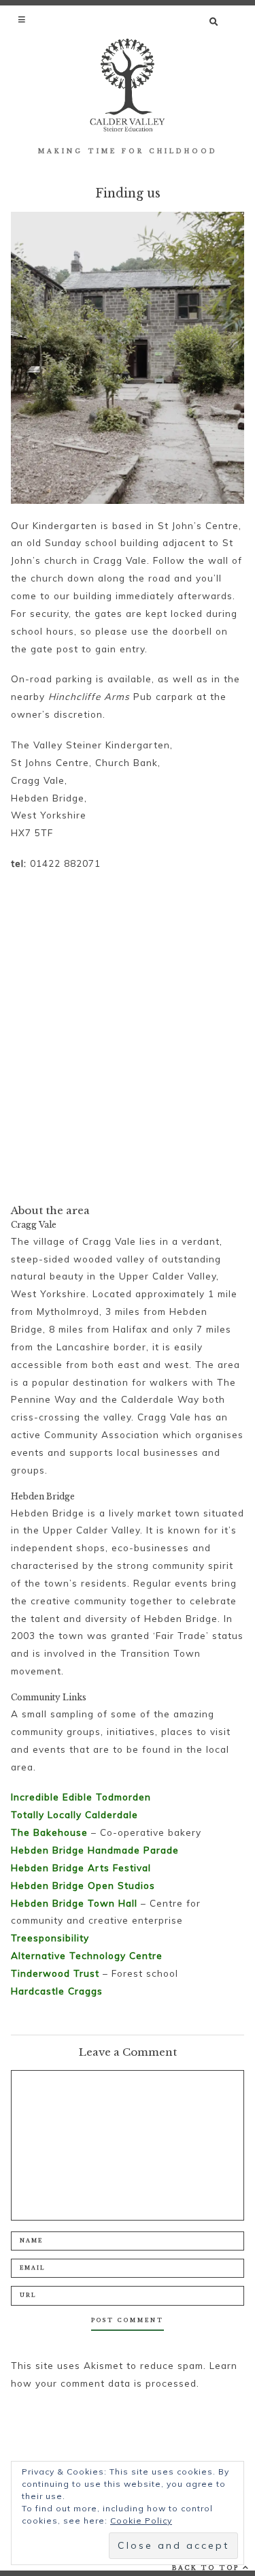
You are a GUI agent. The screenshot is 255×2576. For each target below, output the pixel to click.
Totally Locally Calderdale (74, 1814)
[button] (23, 19)
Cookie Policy (141, 2521)
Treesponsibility (50, 1938)
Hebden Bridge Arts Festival (81, 1867)
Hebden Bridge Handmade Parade (95, 1850)
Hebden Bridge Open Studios (83, 1885)
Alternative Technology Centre (87, 1955)
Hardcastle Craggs (57, 1991)
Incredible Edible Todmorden (81, 1797)
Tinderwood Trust (55, 1973)
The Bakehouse (49, 1832)
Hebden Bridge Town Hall (74, 1903)
